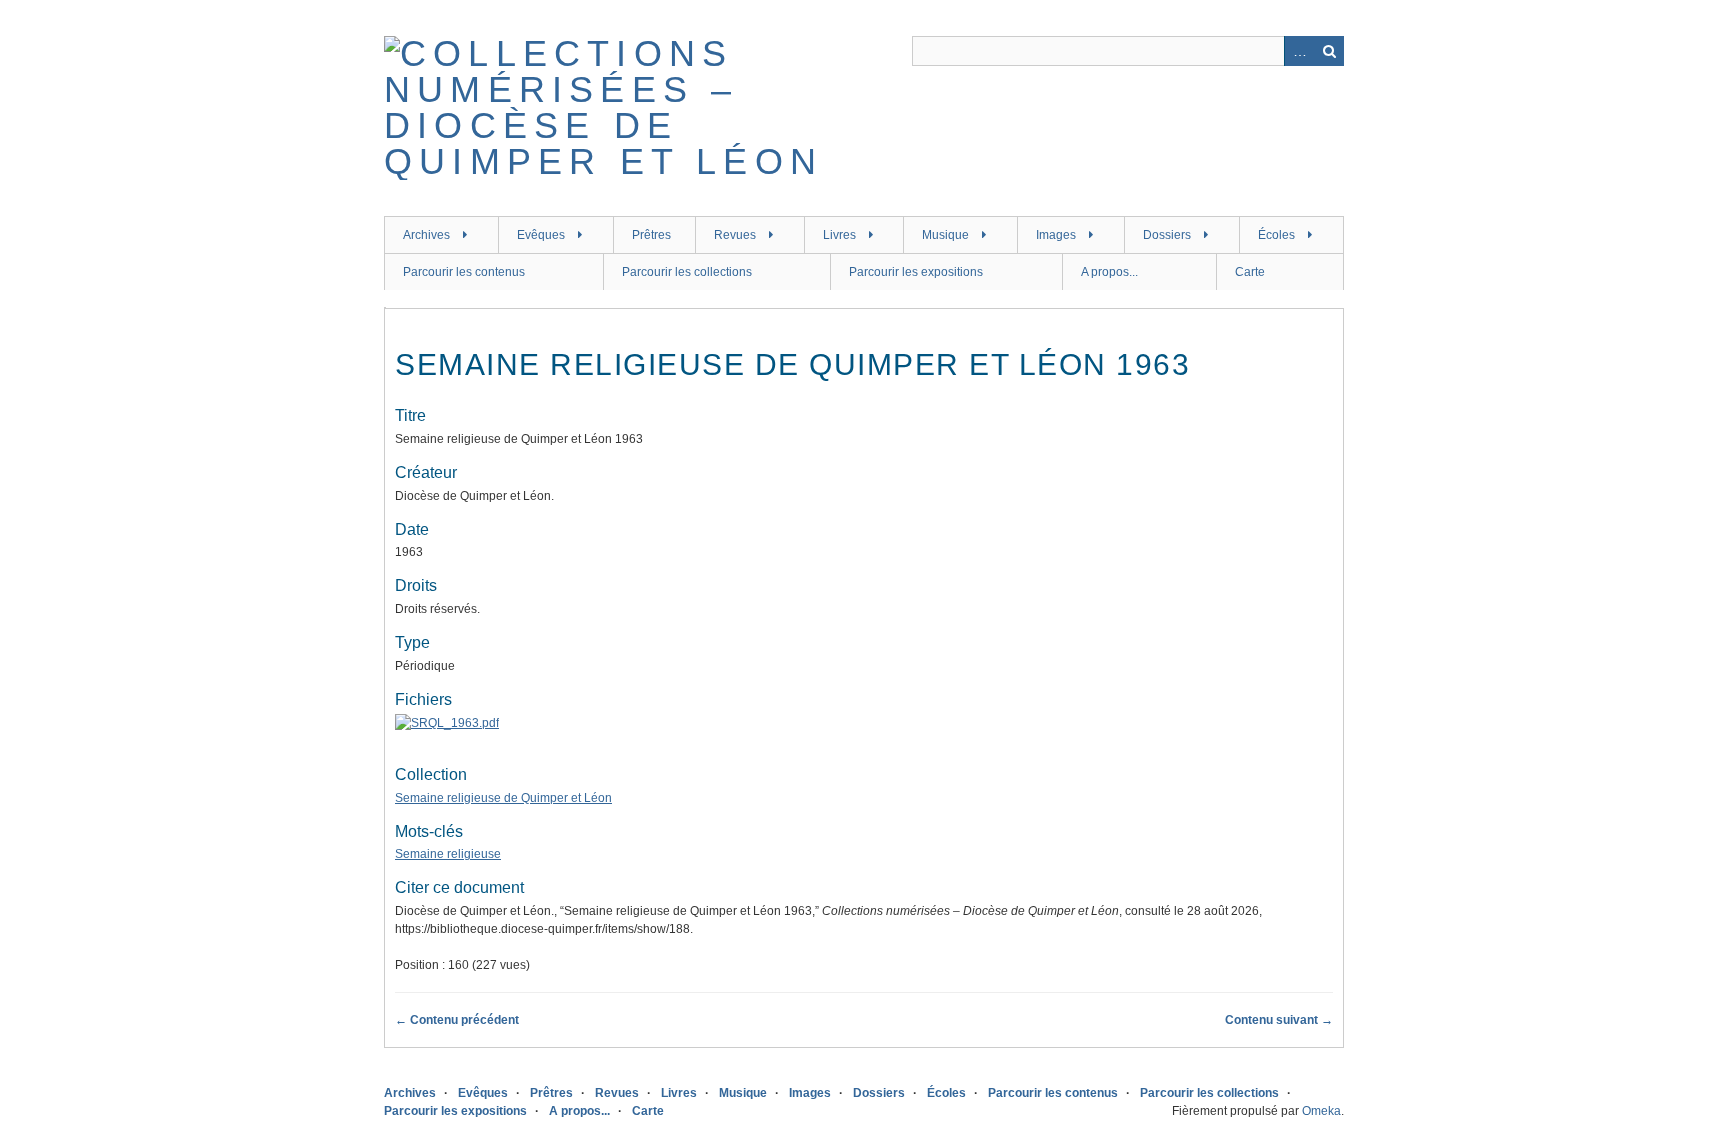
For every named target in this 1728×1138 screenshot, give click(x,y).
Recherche (1329, 51)
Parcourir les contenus (464, 272)
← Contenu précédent (457, 1020)
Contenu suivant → (1279, 1020)
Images (1056, 235)
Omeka (1321, 1111)
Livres (839, 235)
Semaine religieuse (448, 854)
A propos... (1109, 272)
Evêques (541, 235)
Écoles (1276, 235)
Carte (1250, 272)
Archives (426, 235)
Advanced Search (1299, 51)
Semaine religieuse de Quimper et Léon (503, 798)
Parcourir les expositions (916, 272)
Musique (945, 235)
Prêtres (651, 235)
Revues (735, 235)
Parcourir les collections (687, 272)
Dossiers (1167, 235)
